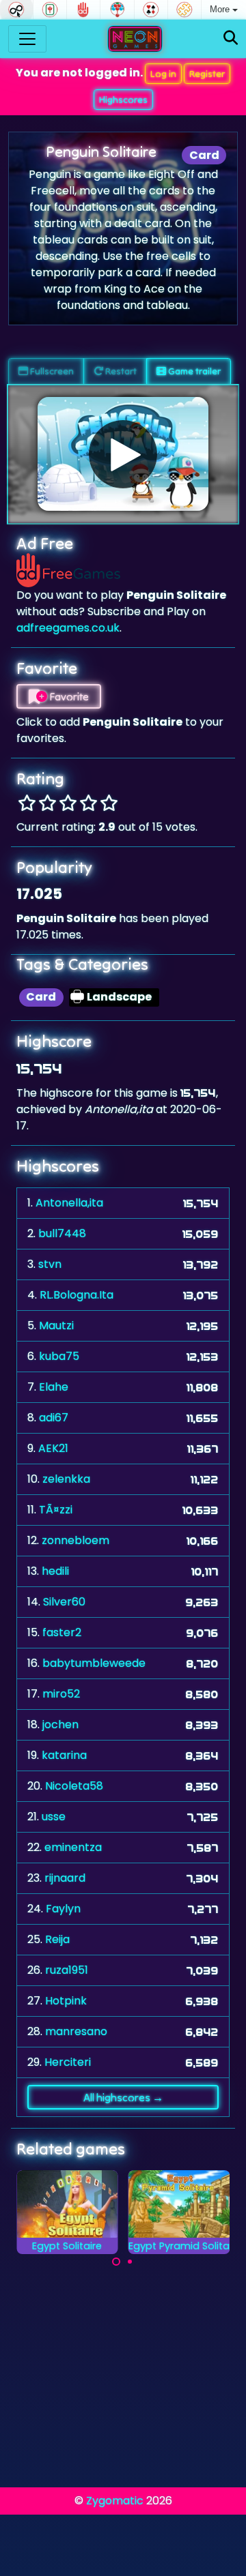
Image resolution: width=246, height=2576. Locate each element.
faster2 (62, 1632)
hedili (55, 1571)
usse (54, 1817)
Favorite (68, 696)
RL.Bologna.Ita (77, 1295)
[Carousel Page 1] (116, 2262)
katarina (64, 1755)
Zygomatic (115, 2501)
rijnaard (65, 1878)
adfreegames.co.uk (68, 628)
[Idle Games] (16, 10)
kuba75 (59, 1356)
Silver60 (64, 1602)
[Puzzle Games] (184, 10)
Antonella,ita (69, 1203)
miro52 (61, 1694)
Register (207, 74)
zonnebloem (76, 1540)
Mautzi (56, 1326)
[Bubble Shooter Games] (117, 10)
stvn (50, 1264)
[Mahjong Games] (50, 10)
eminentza (73, 1847)
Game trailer (193, 371)
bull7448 (62, 1233)
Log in (163, 74)
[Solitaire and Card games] (151, 10)
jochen (60, 1724)
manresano (76, 2031)
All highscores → (123, 2097)
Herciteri (68, 2062)
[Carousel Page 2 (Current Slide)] (130, 2262)
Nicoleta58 (74, 1786)
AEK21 (53, 1448)
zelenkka (66, 1479)
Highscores (123, 100)
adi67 (54, 1418)
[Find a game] (231, 39)
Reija (57, 1939)
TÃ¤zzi (56, 1510)
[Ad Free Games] (83, 10)
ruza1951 (67, 1970)
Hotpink (66, 2001)
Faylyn (63, 1909)
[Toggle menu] (27, 39)
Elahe (54, 1387)
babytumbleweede (94, 1663)
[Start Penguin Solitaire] (123, 454)
